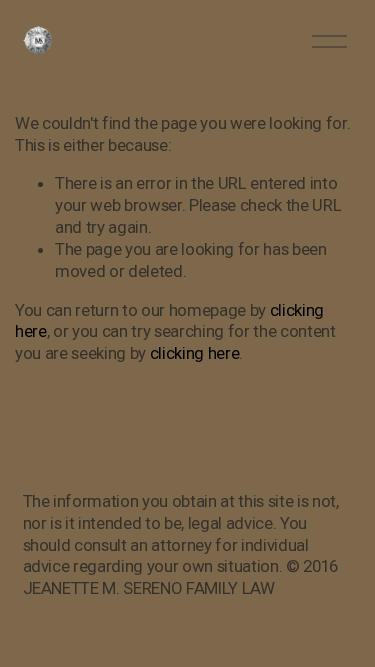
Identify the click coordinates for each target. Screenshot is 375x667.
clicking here (195, 353)
